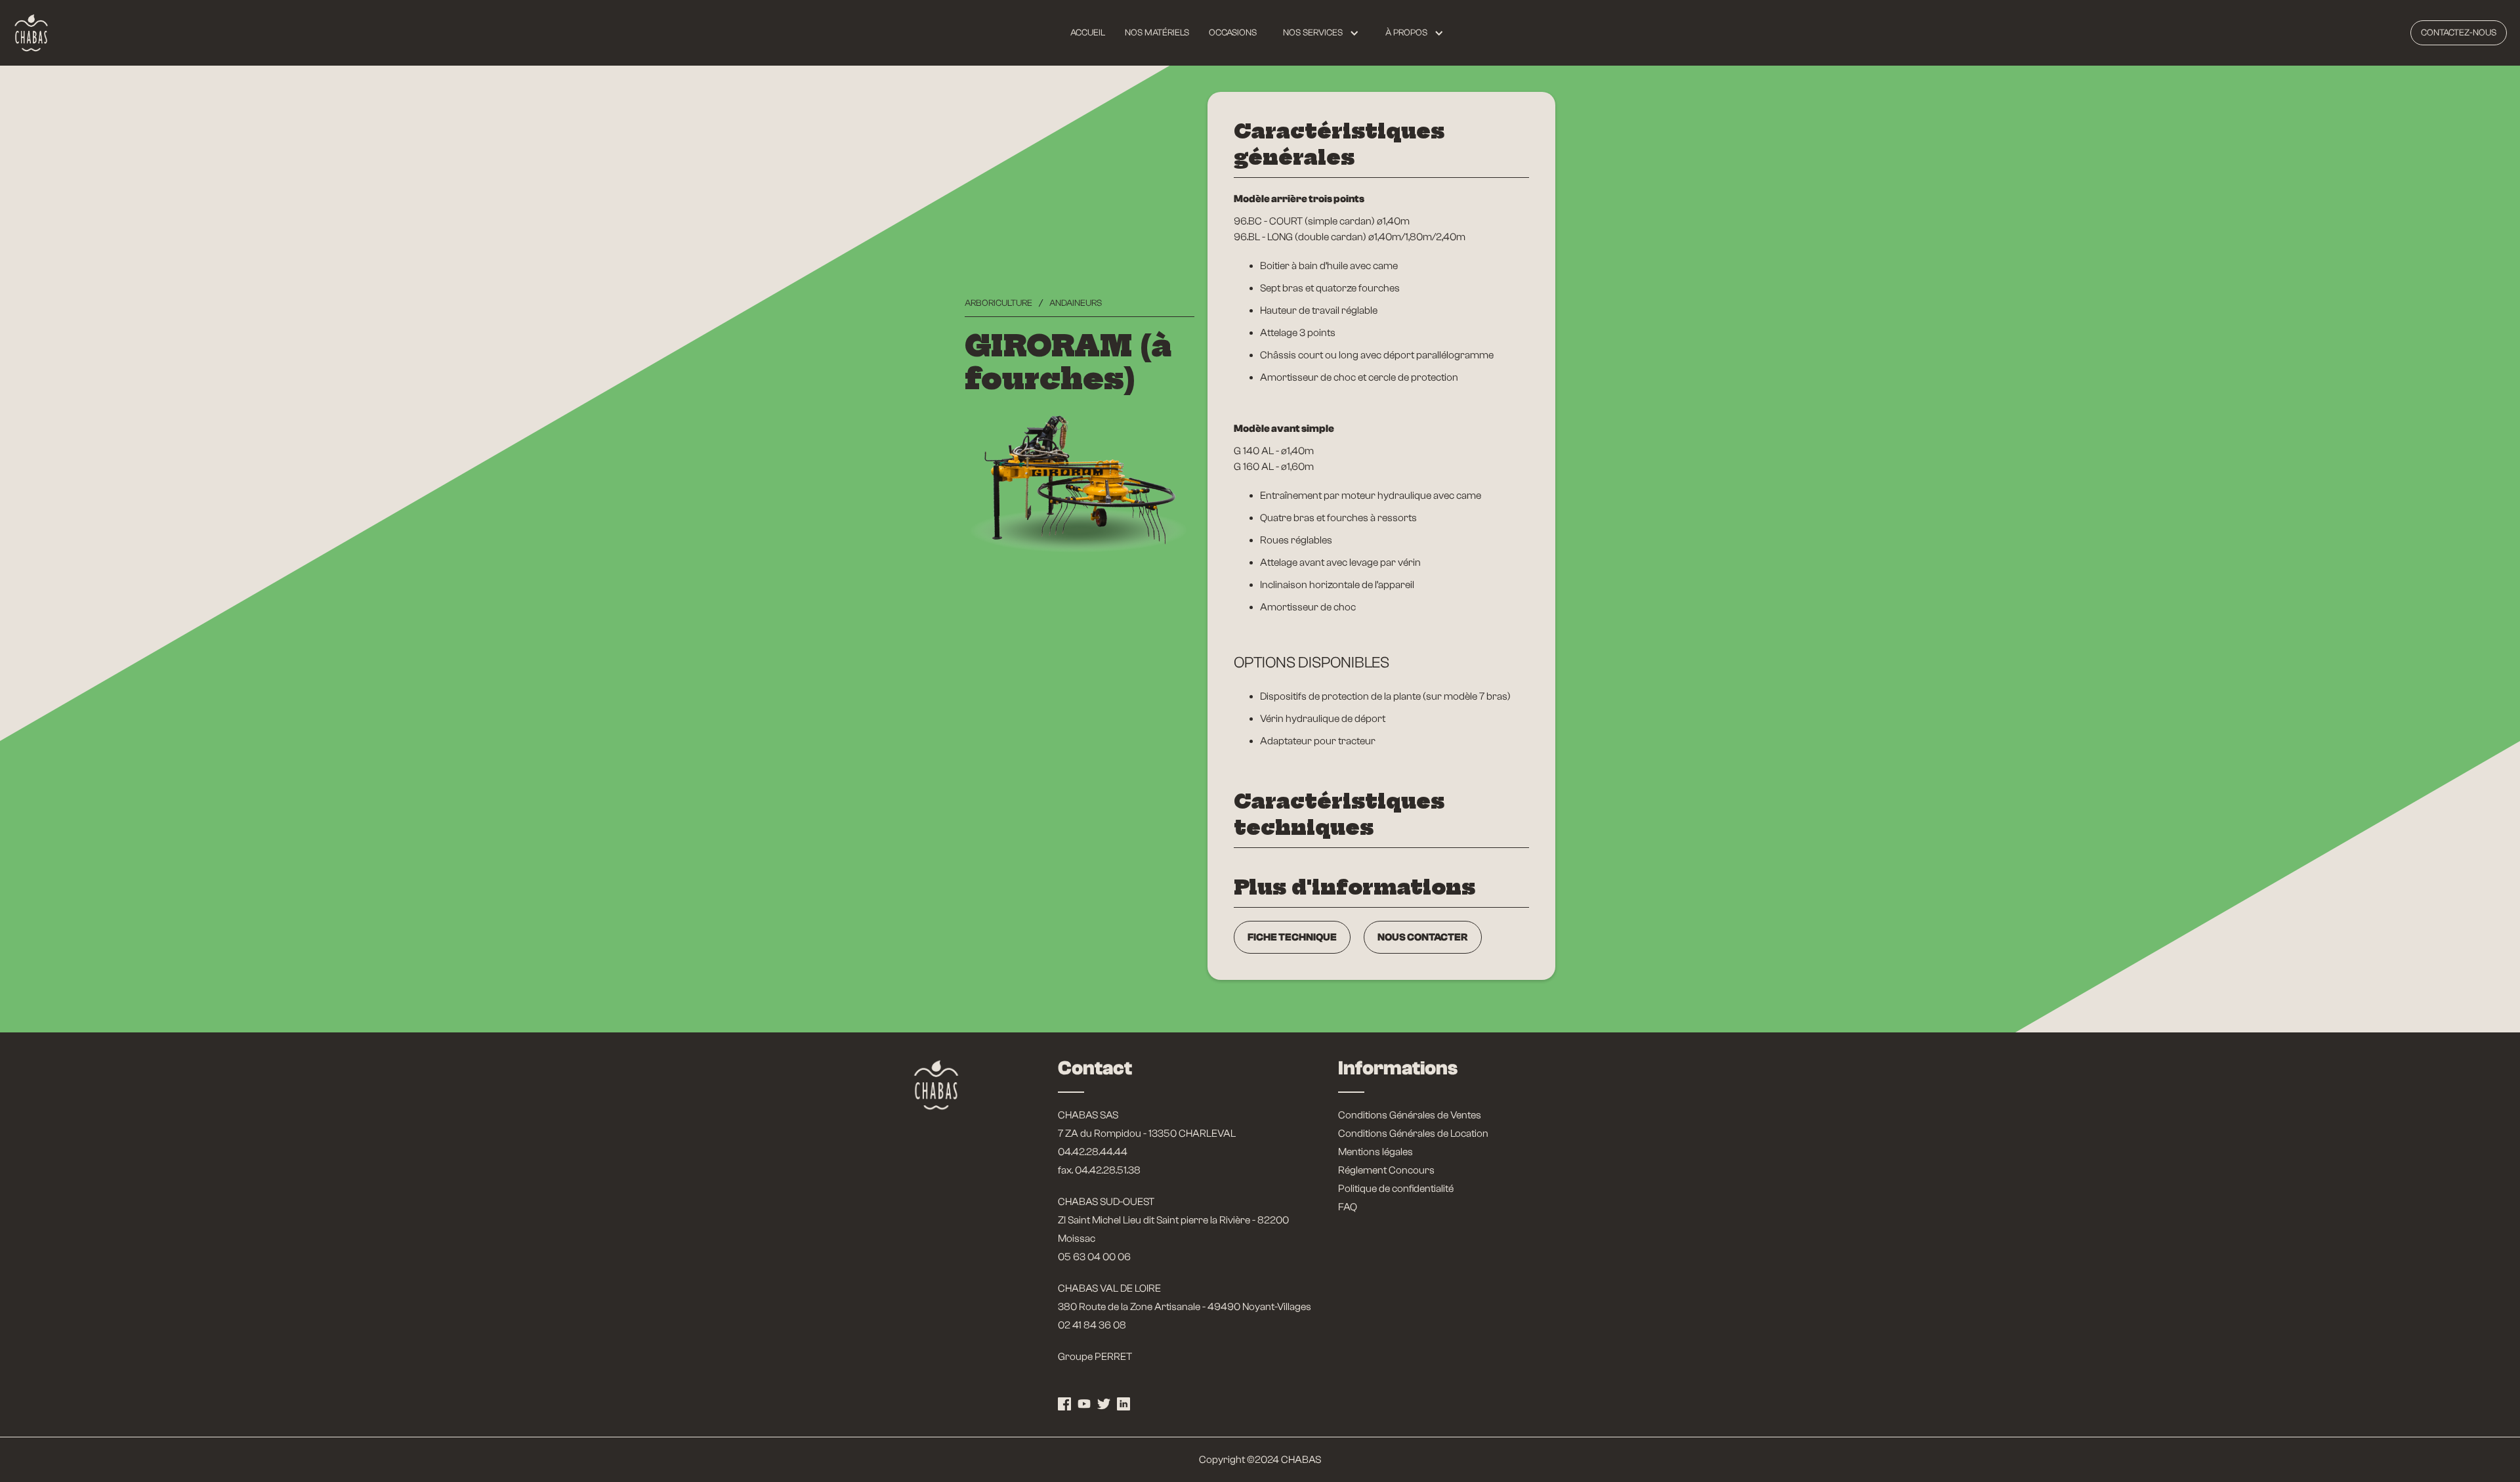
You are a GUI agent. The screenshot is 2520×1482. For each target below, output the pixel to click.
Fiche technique (1292, 937)
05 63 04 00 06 (1094, 1257)
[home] (31, 33)
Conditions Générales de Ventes (1410, 1115)
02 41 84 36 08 (1092, 1325)
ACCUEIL (1088, 33)
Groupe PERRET (1095, 1357)
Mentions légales (1375, 1152)
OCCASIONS (1233, 33)
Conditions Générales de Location (1413, 1133)
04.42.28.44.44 (1093, 1152)
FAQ (1348, 1207)
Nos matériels (1157, 33)
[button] (1321, 33)
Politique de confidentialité (1396, 1189)
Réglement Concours (1386, 1170)
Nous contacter (1423, 937)
